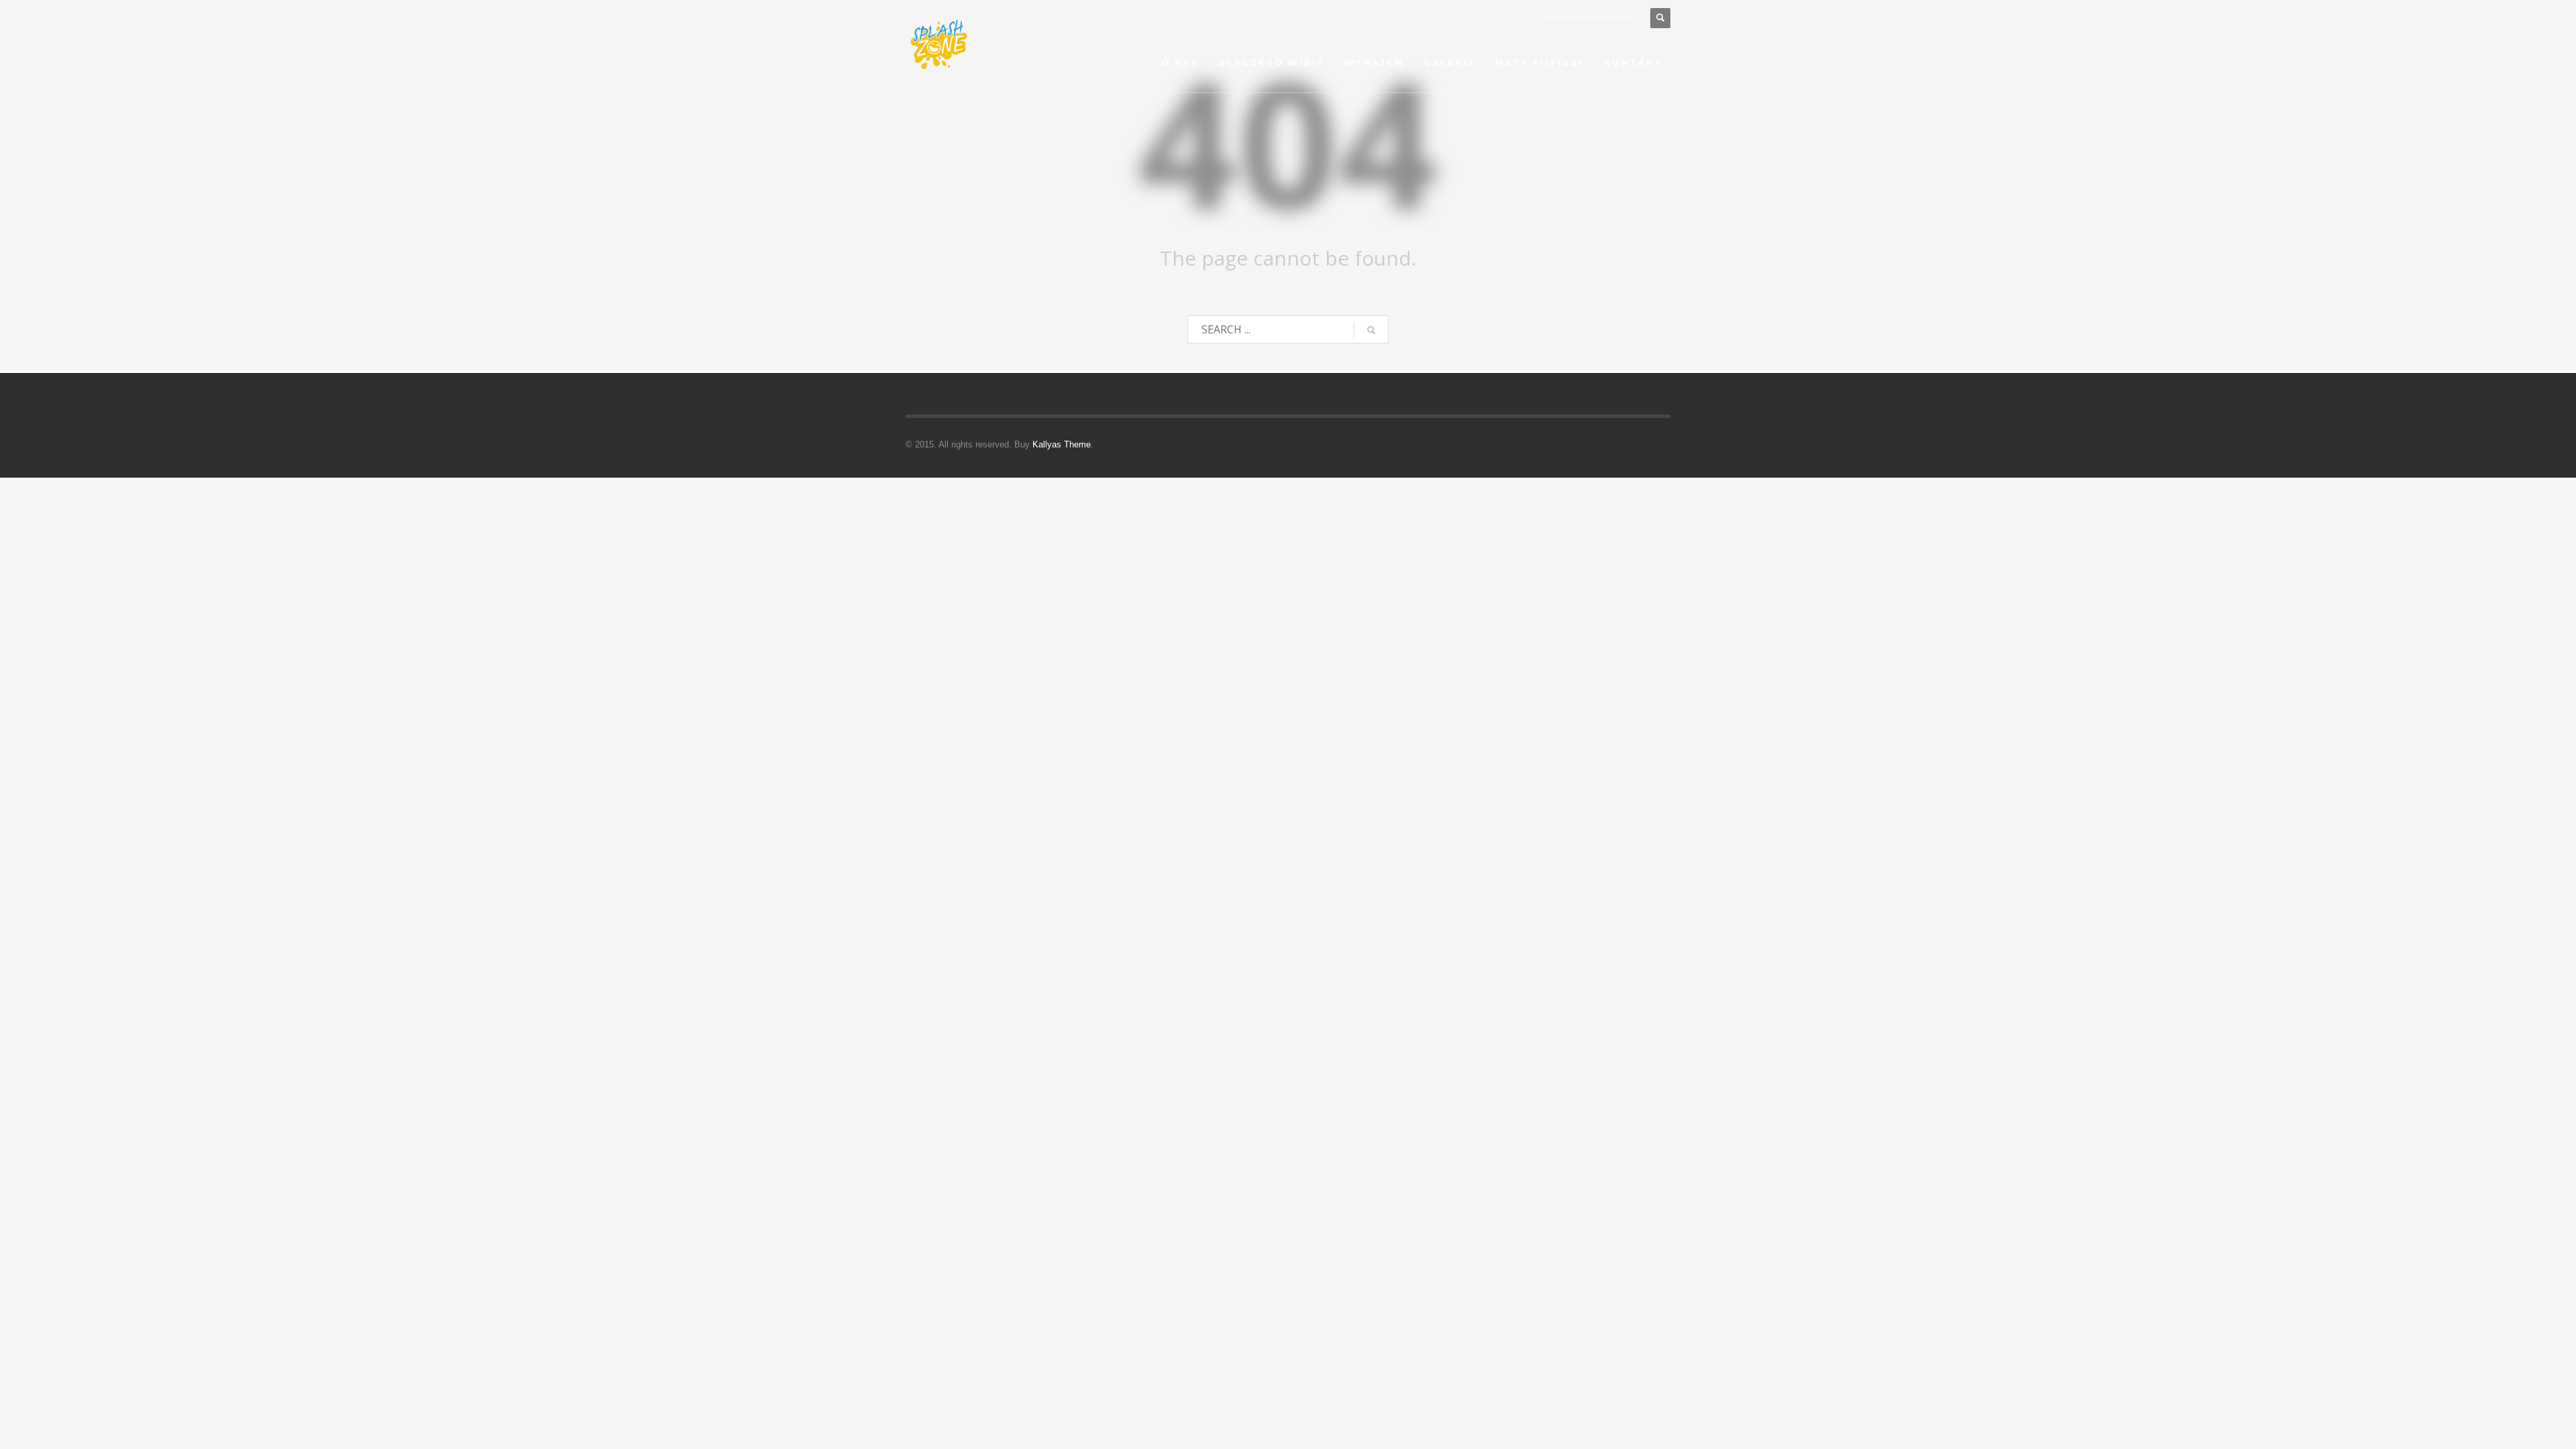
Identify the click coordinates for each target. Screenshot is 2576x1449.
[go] (1371, 330)
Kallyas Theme (1062, 444)
